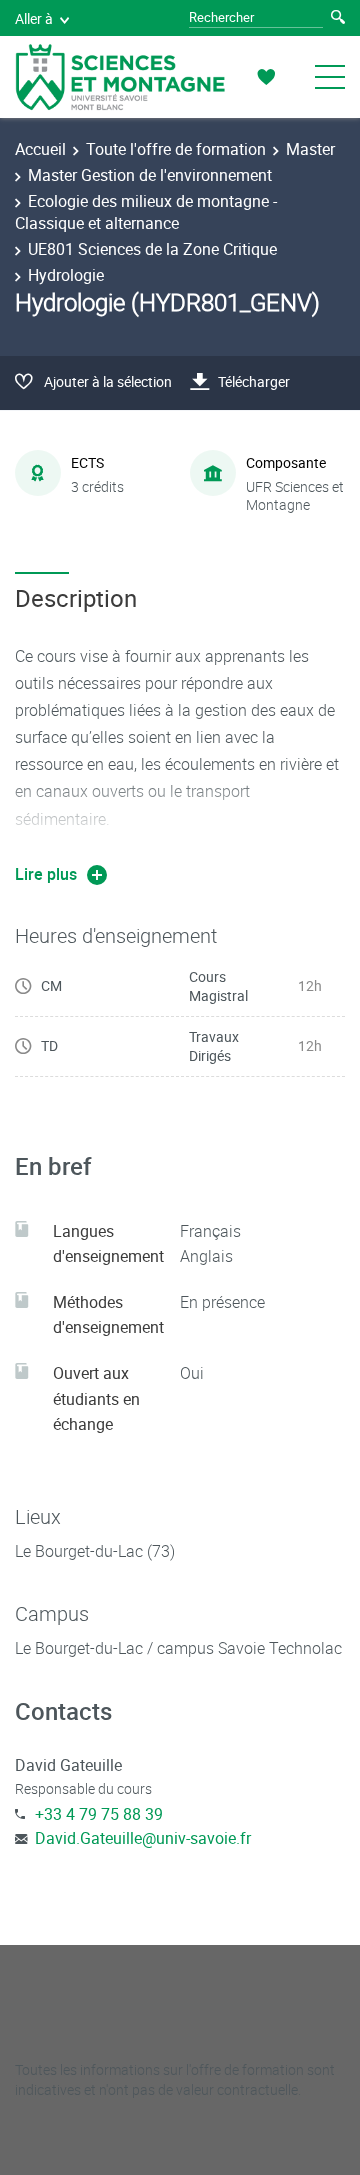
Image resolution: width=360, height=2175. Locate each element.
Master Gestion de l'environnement (150, 175)
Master (310, 149)
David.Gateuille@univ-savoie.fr (143, 1838)
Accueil (40, 149)
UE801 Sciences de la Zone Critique (152, 249)
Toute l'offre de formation (176, 149)
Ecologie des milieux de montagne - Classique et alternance (146, 212)
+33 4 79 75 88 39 (99, 1814)
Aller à (34, 18)
